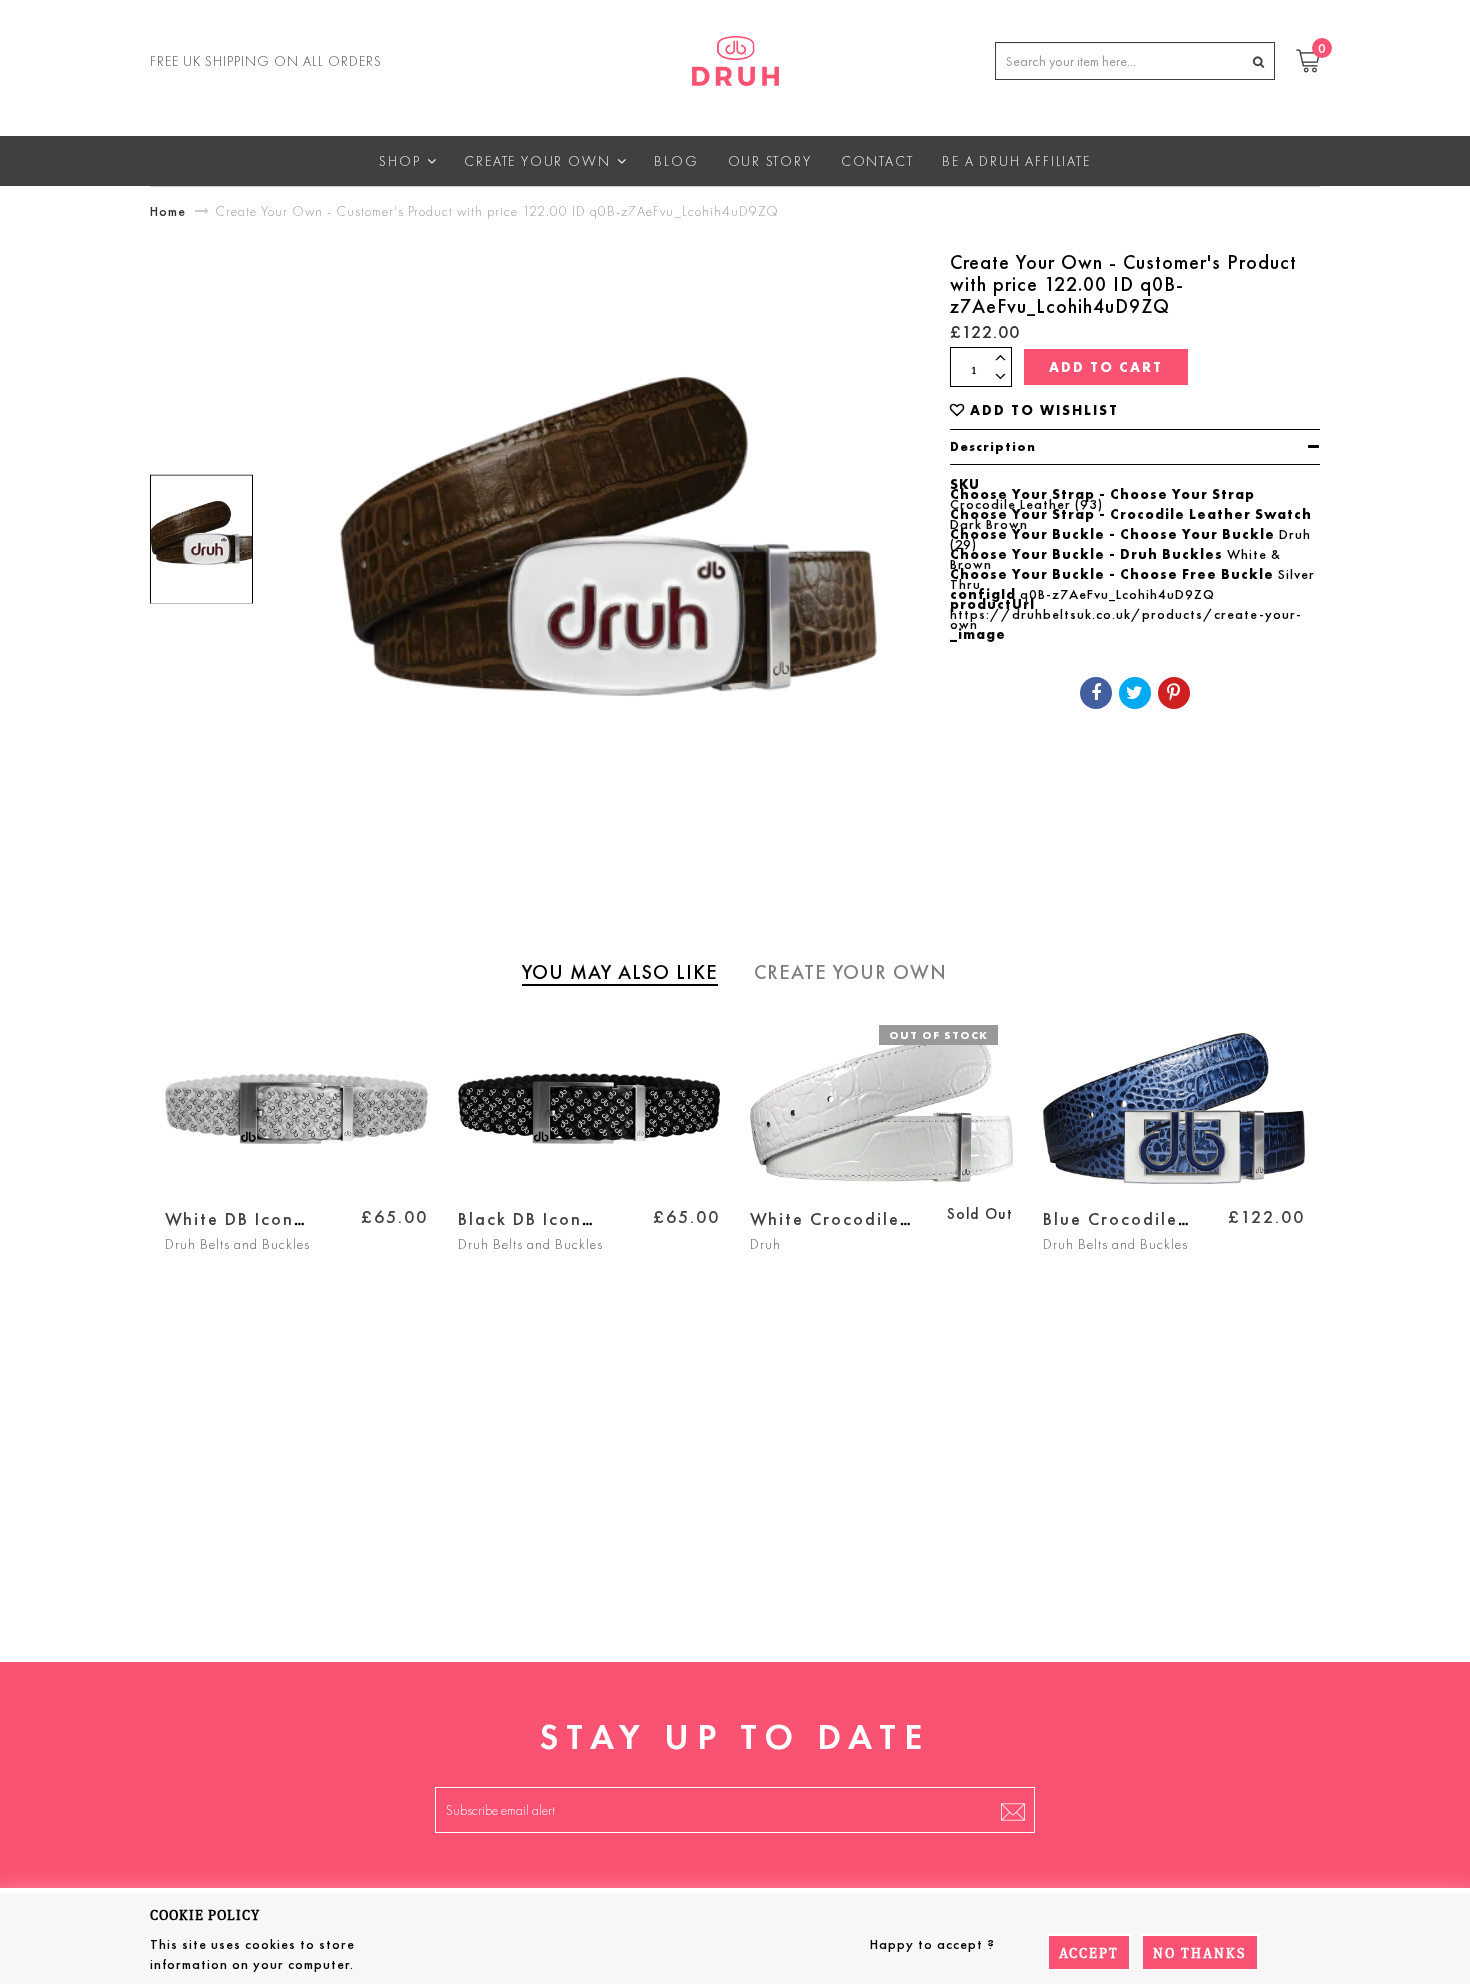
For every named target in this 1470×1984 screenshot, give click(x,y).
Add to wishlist (1044, 410)
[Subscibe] (1013, 1810)
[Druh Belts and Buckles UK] (735, 57)
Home (168, 211)
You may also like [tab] (620, 972)
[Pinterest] (1174, 693)
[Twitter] (1135, 693)
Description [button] (993, 446)
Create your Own (850, 972)
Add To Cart (1106, 367)
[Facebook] (1096, 693)
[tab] (1135, 447)
